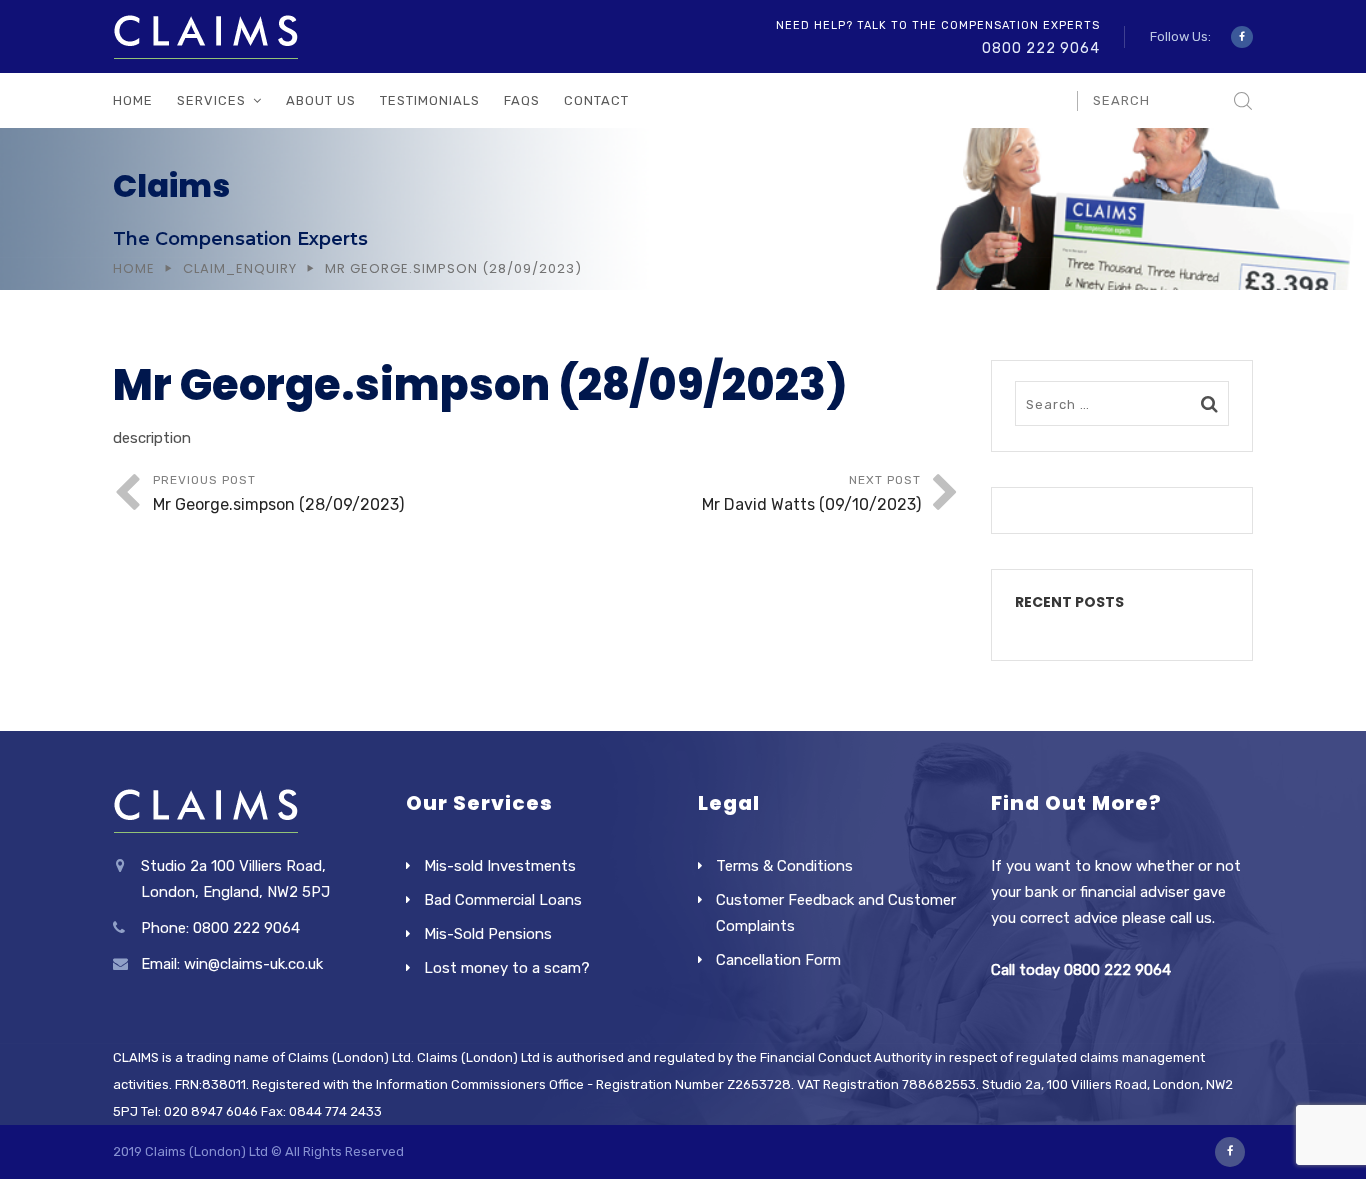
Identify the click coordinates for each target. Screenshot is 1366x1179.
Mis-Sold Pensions (488, 934)
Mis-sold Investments (500, 866)
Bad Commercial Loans (503, 900)
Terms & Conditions (784, 866)
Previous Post (278, 493)
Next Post (811, 493)
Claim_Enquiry (240, 268)
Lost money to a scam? (507, 968)
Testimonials (430, 100)
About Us (321, 100)
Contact (596, 100)
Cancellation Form (778, 960)
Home (133, 100)
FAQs (522, 100)
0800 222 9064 (1041, 48)
